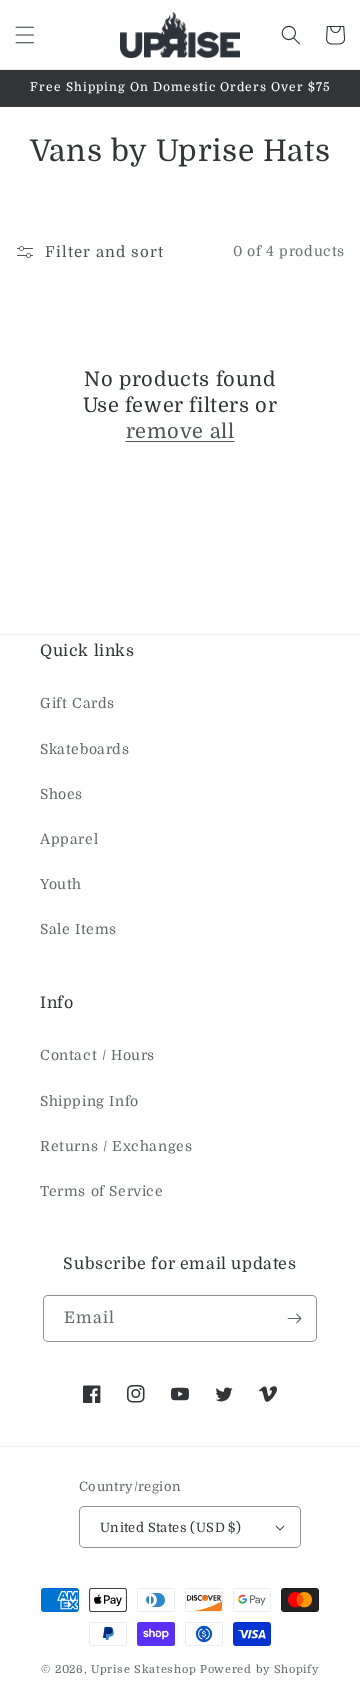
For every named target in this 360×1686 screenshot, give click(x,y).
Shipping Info (89, 1101)
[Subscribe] (294, 1318)
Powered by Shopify (259, 1669)
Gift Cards (77, 703)
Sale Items (78, 929)
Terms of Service (102, 1191)
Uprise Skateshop (143, 1669)
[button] (25, 35)
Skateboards (85, 749)
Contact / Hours (97, 1055)
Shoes (61, 794)
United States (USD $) (170, 1527)
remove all (180, 431)
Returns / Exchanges (116, 1146)
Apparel (69, 839)
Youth (61, 884)
